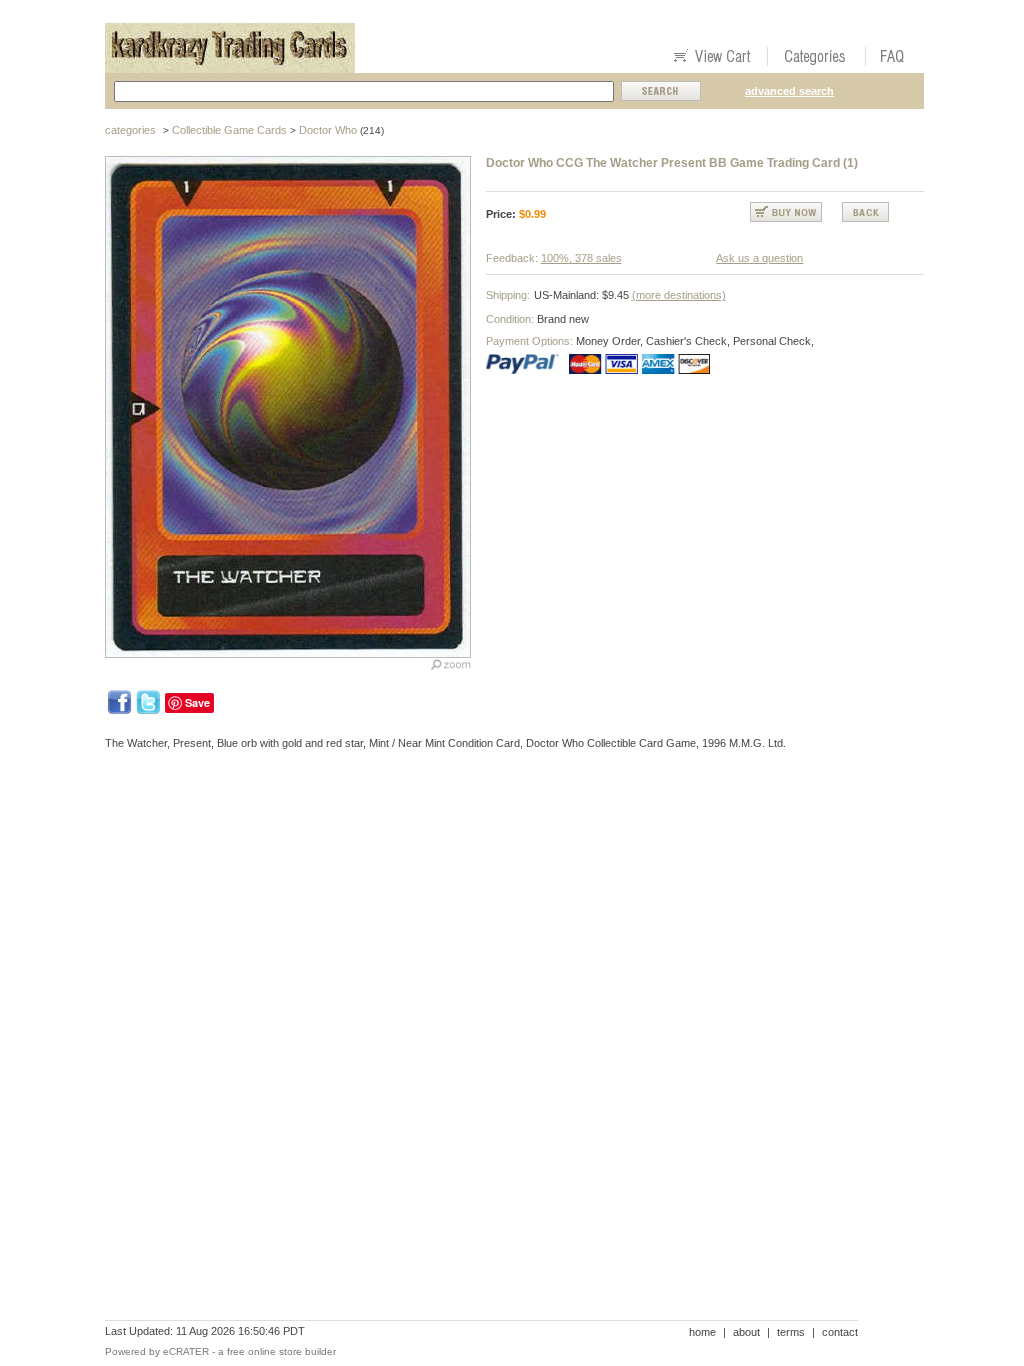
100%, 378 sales (581, 258)
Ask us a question (759, 258)
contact (840, 1332)
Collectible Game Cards (229, 130)
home (702, 1332)
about (746, 1332)
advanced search (789, 91)
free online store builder (281, 1351)
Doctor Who (328, 130)
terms (791, 1332)
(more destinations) (679, 295)
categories (130, 130)
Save (197, 702)
